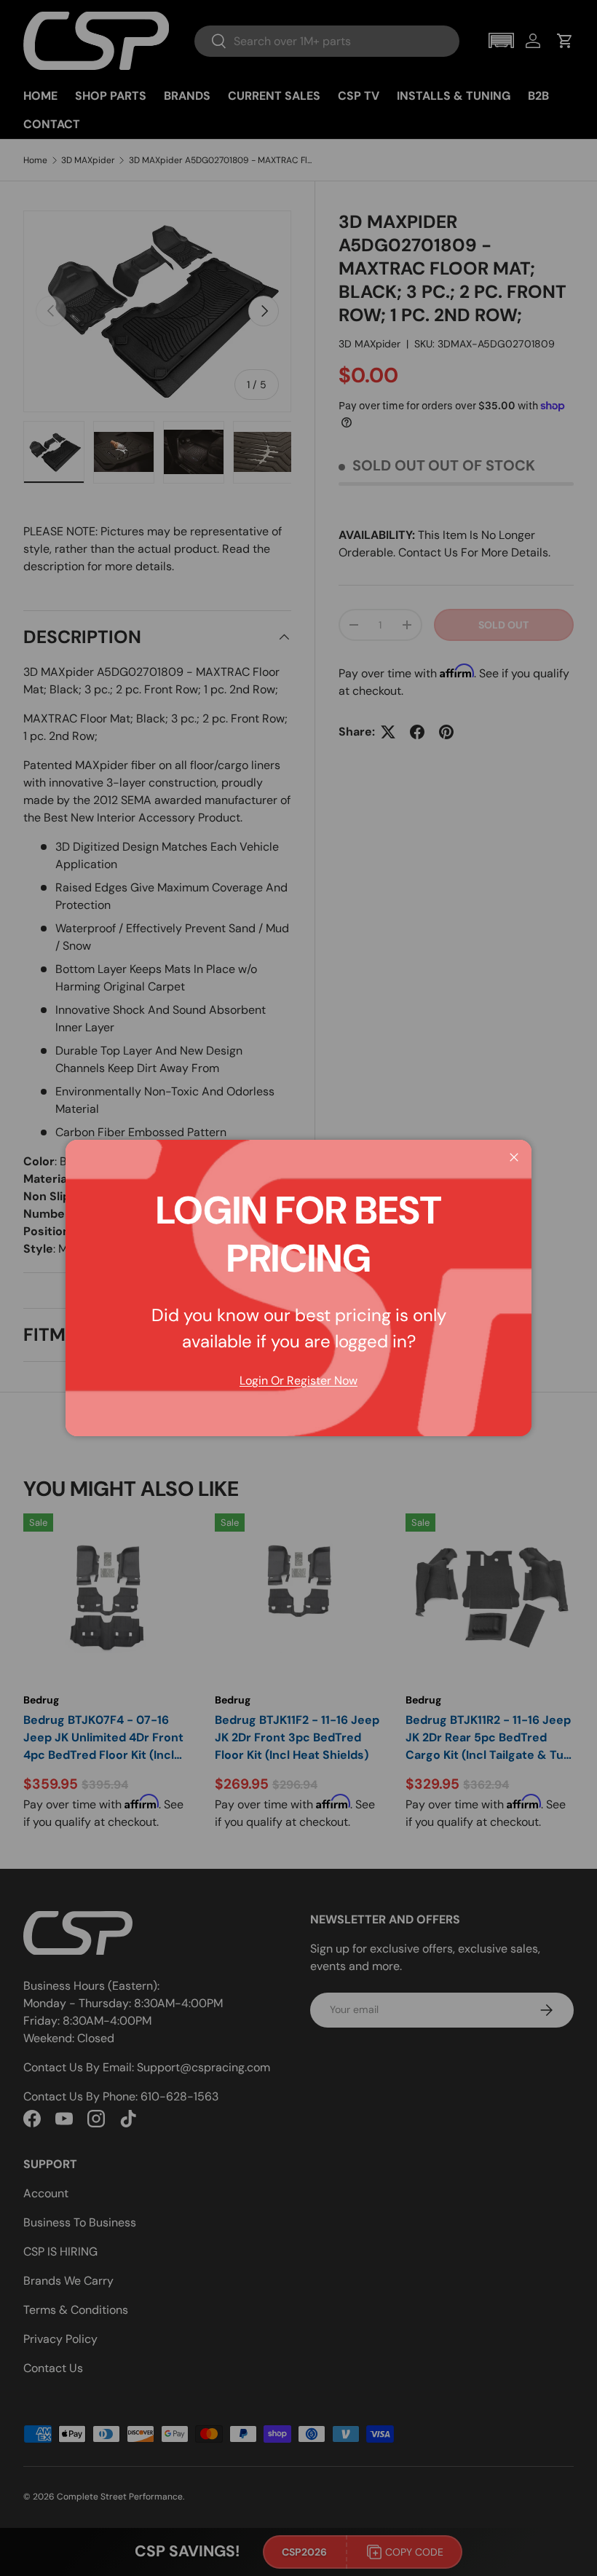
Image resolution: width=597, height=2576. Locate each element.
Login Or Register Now (298, 1380)
